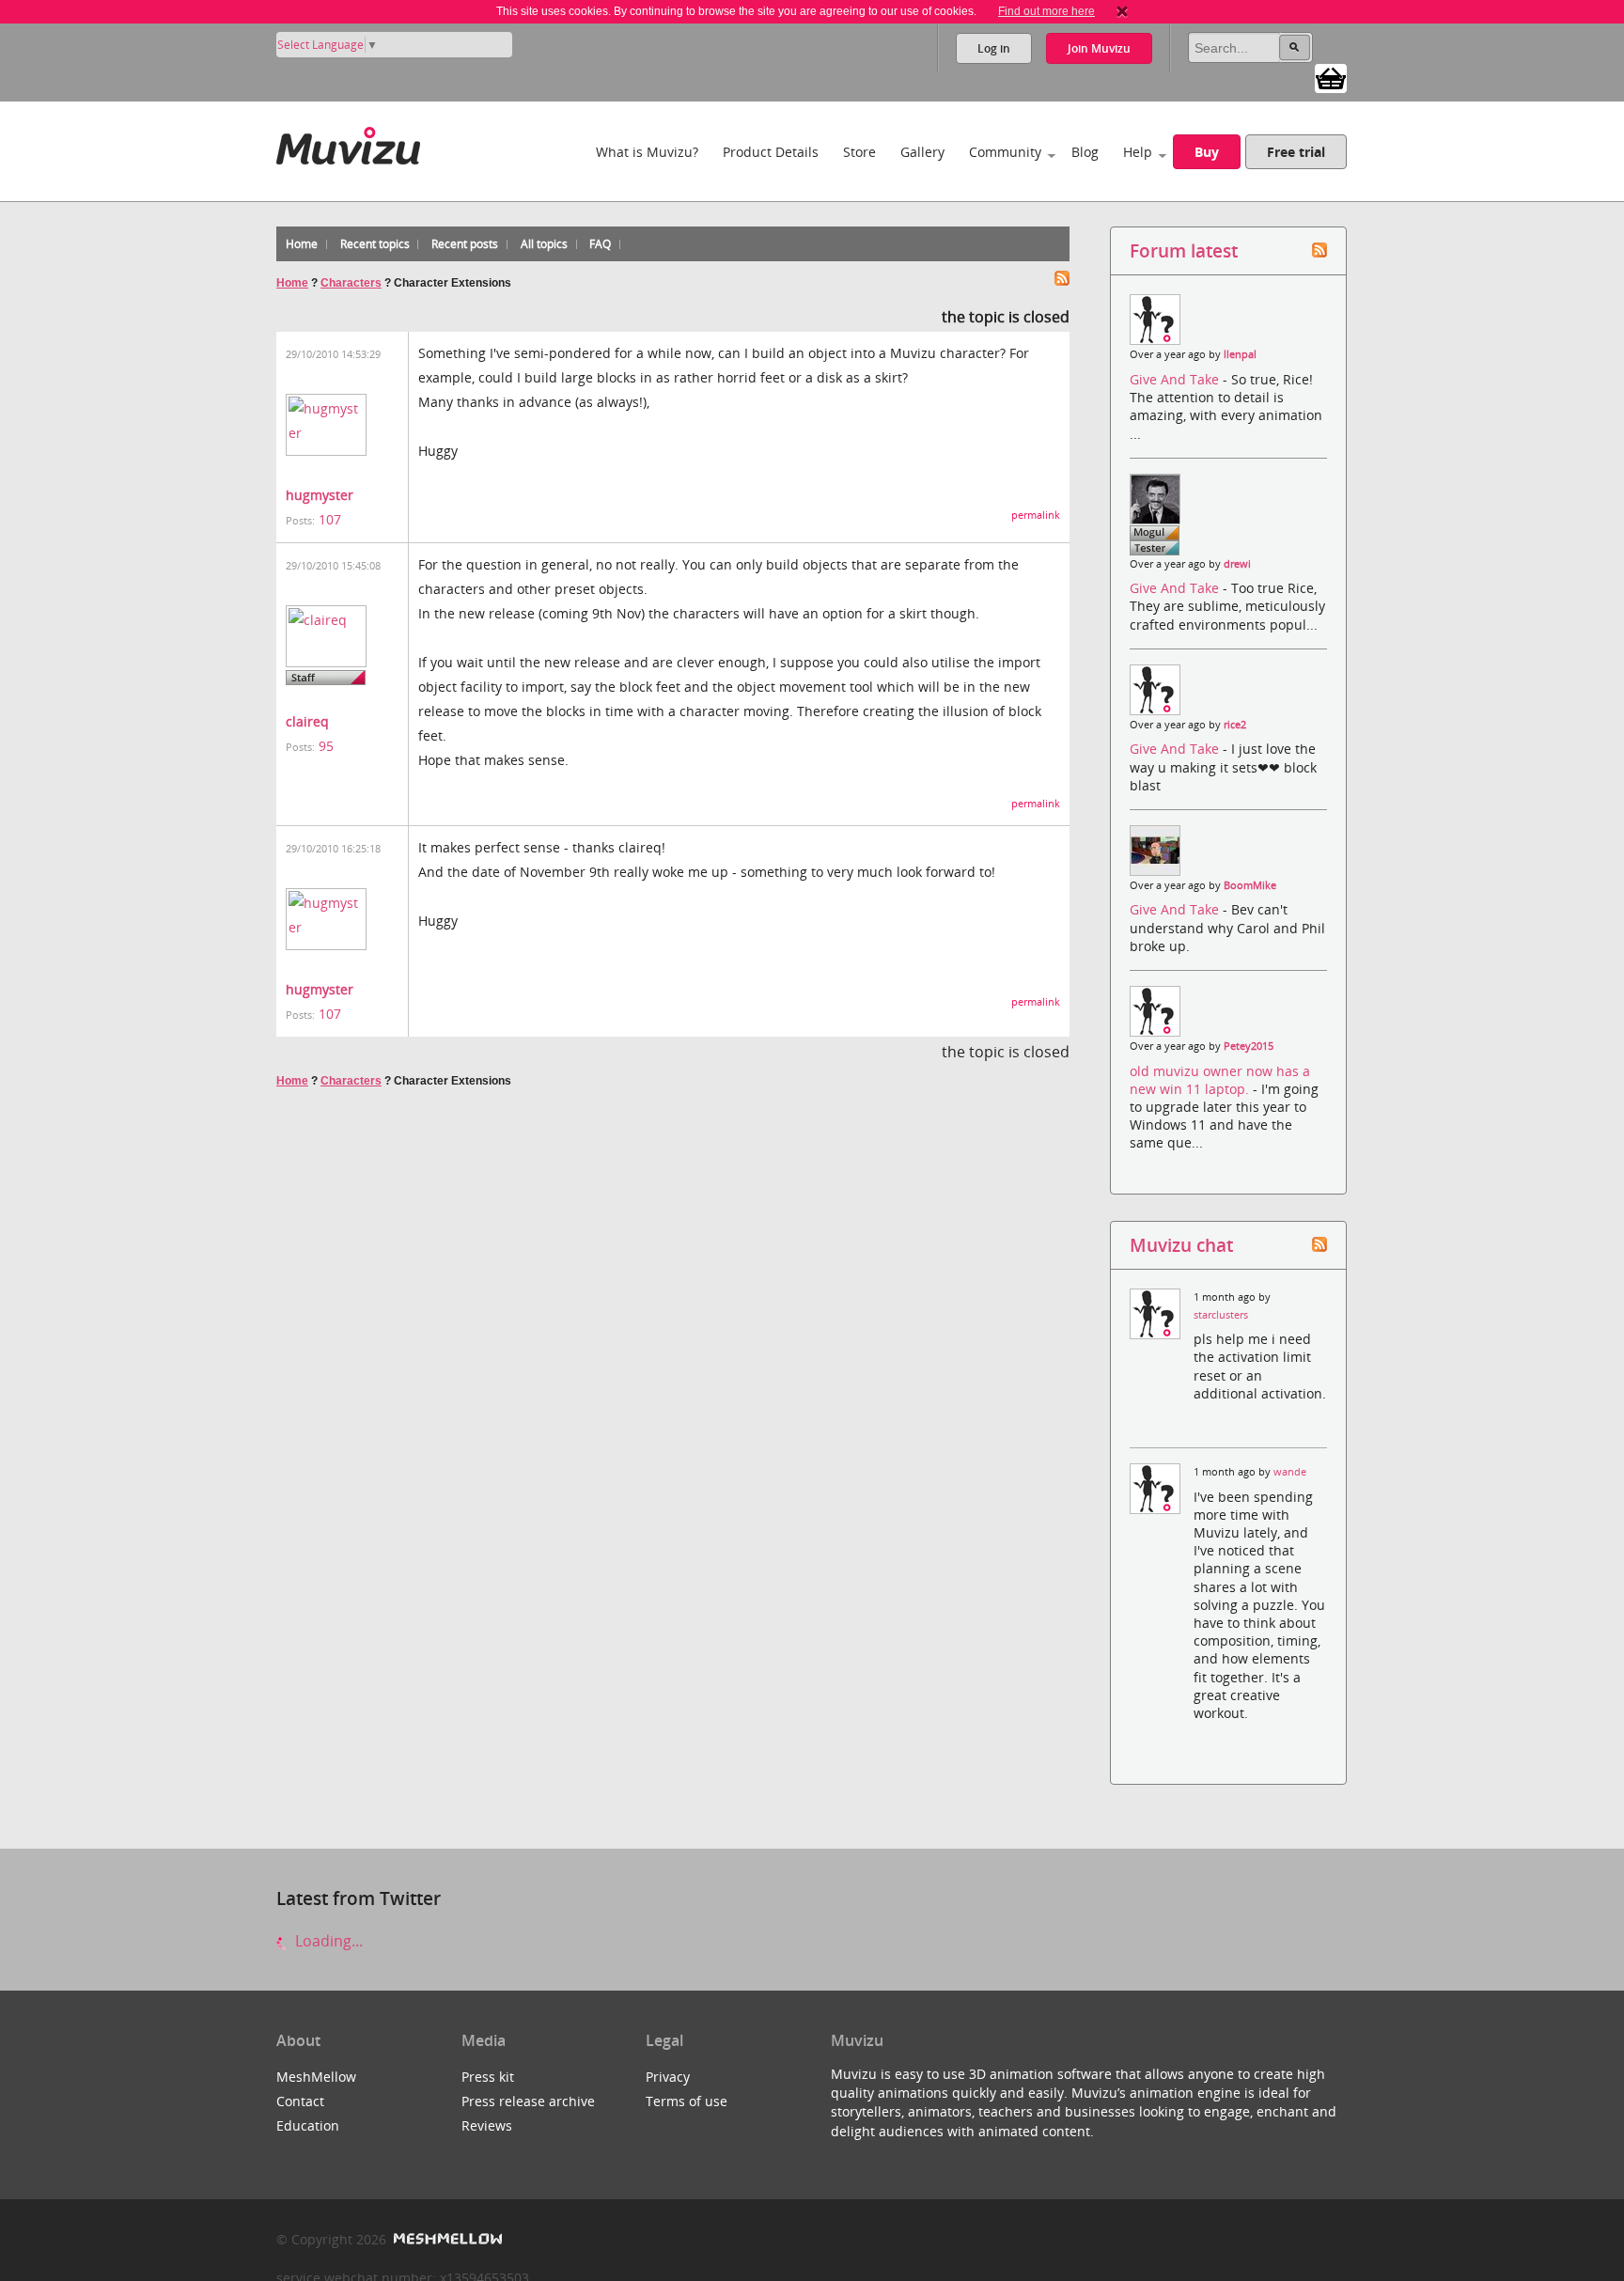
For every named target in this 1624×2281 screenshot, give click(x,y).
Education (308, 2125)
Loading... (327, 1941)
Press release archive (528, 2101)
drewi (1237, 564)
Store (859, 152)
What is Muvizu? (647, 152)
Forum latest (1184, 250)
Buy (1207, 152)
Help (1138, 152)
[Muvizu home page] (348, 142)
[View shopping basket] (1331, 77)
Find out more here (1046, 11)
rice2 (1235, 725)
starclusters (1221, 1315)
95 (326, 746)
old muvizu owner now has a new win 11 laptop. (1220, 1080)
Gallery (922, 152)
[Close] (1122, 11)
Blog (1085, 152)
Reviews (487, 2125)
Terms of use (687, 2101)
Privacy (668, 2077)
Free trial (1296, 152)
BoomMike (1250, 885)
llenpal (1240, 354)
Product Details (771, 152)
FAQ (600, 244)
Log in (994, 48)
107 (330, 519)
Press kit (488, 2077)
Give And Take (1176, 379)
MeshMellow (316, 2077)
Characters (351, 283)
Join (1099, 48)
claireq (307, 721)
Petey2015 (1249, 1046)
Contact (300, 2101)
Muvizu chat (1181, 1245)
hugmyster (320, 495)
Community (1005, 152)
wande (1290, 1472)
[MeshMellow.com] (446, 2239)
